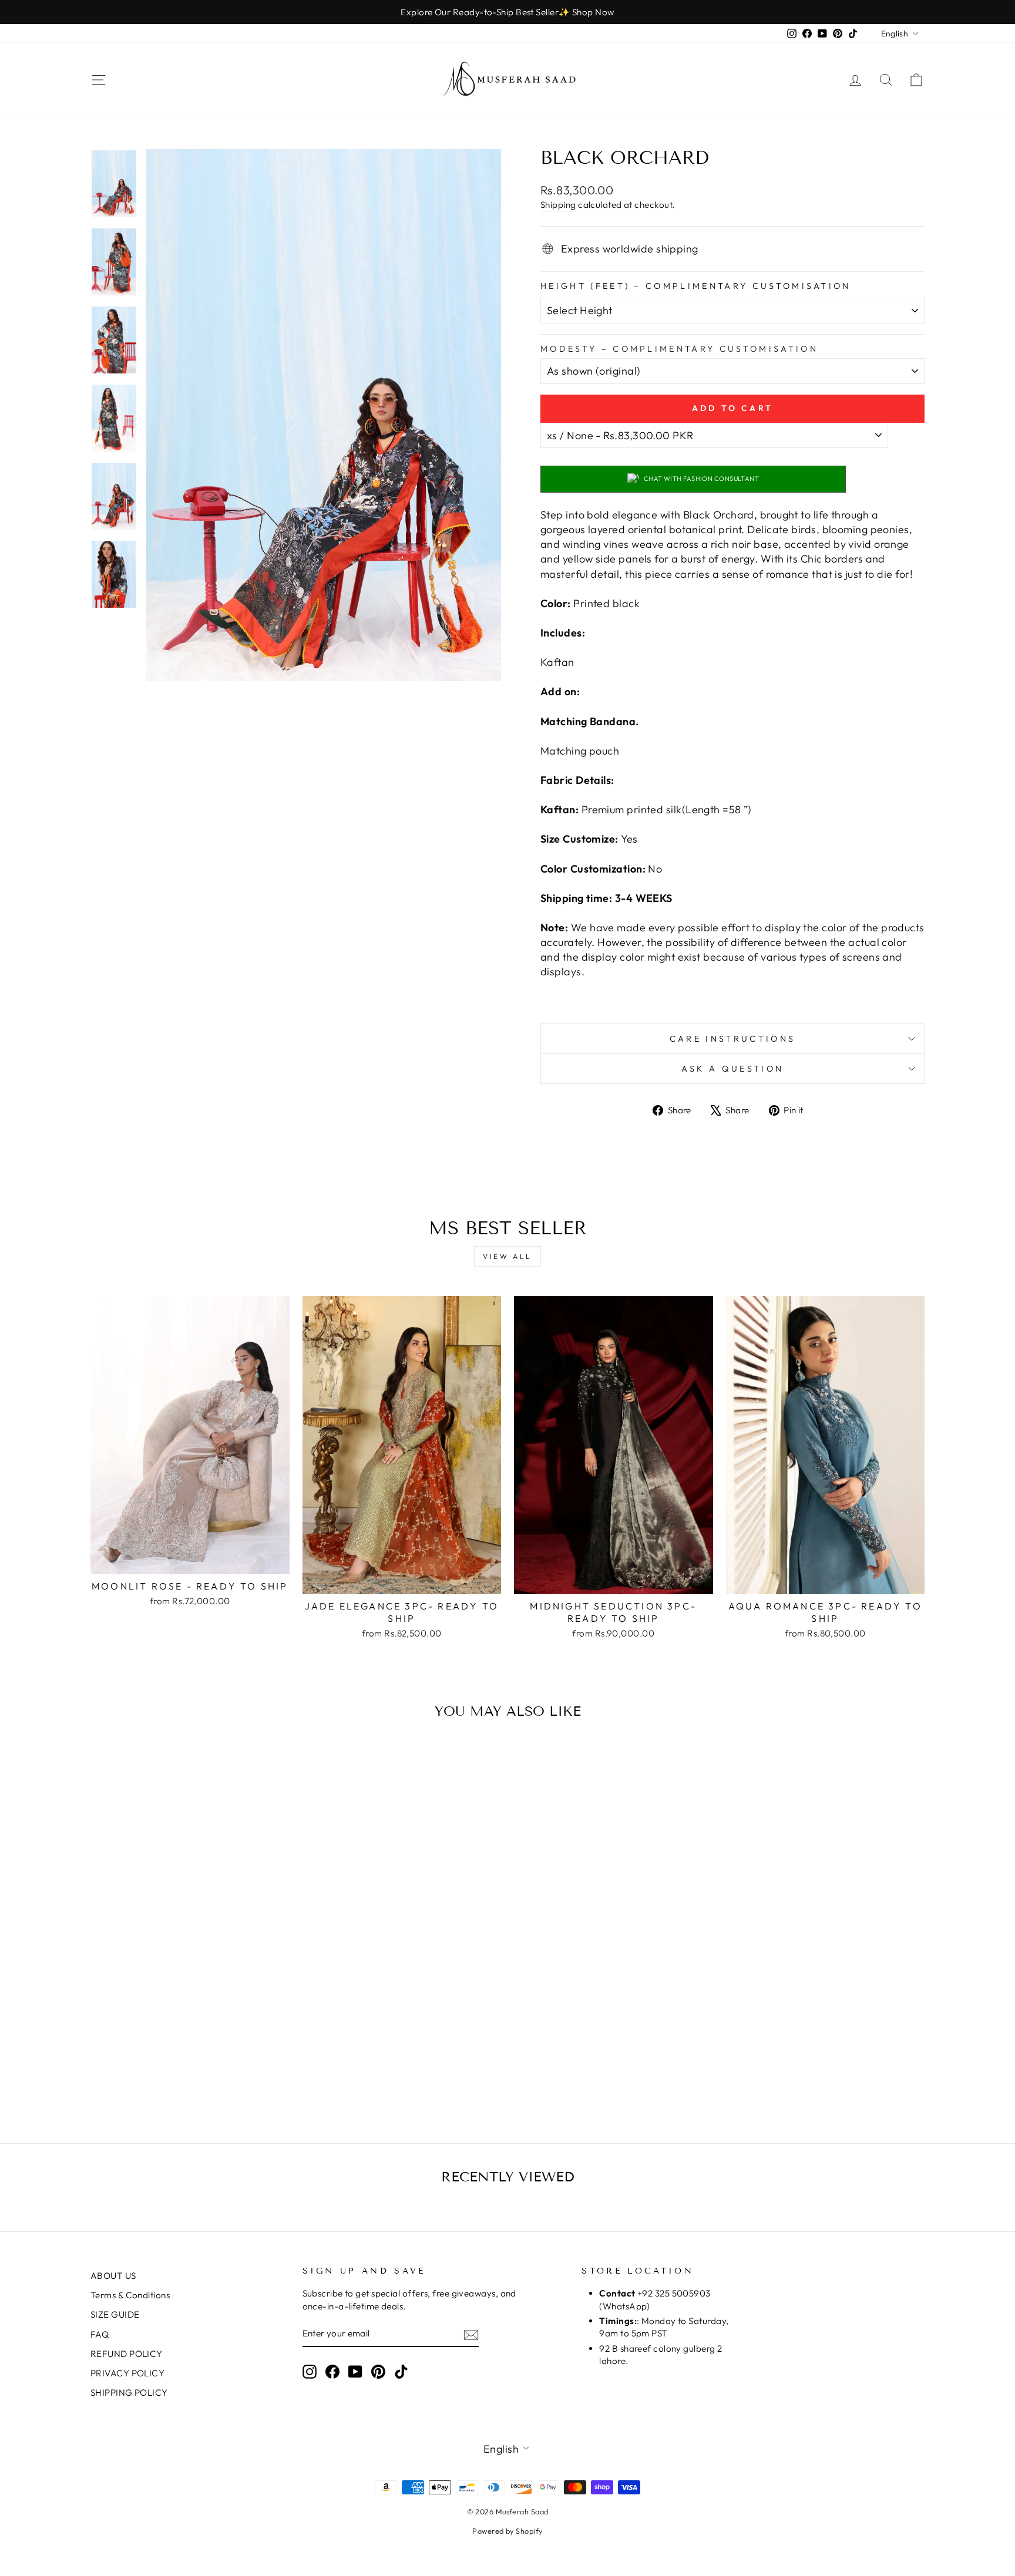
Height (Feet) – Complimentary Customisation (696, 286)
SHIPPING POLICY (129, 2393)
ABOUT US (113, 2276)
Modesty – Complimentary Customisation (679, 349)
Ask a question (732, 1069)
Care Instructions (732, 1039)
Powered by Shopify (507, 2531)
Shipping (558, 205)
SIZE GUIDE (115, 2314)
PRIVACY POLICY (127, 2373)
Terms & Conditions (130, 2295)
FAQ (100, 2334)
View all (508, 1256)
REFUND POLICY (127, 2354)
